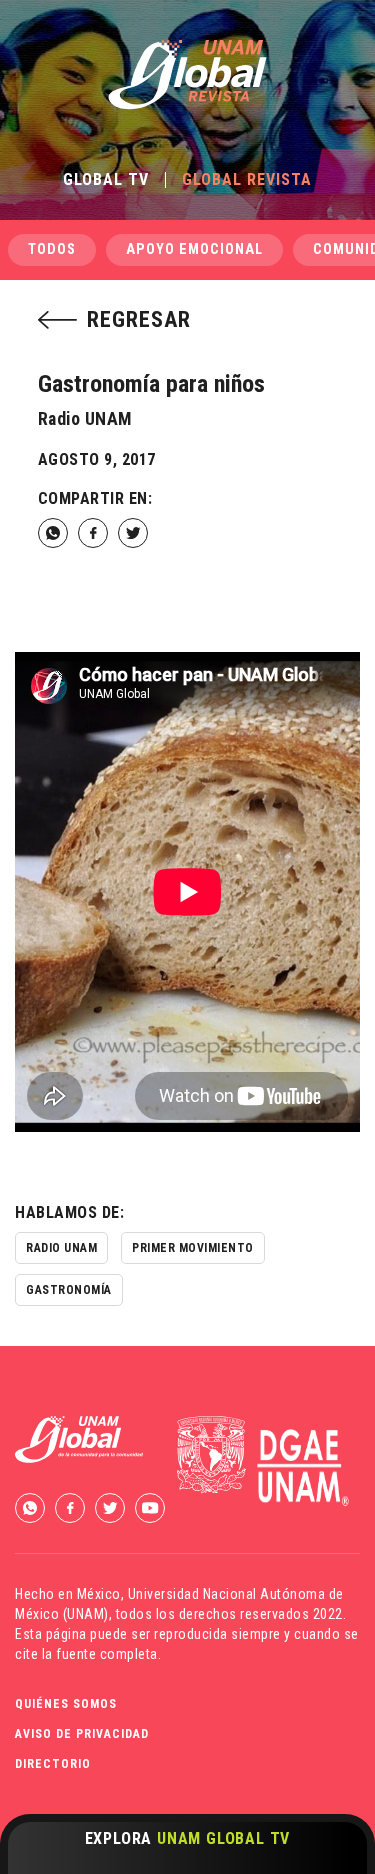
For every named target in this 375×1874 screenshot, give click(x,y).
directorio (53, 1764)
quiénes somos (66, 1704)
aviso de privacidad (82, 1734)
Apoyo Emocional (194, 249)
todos (52, 249)
